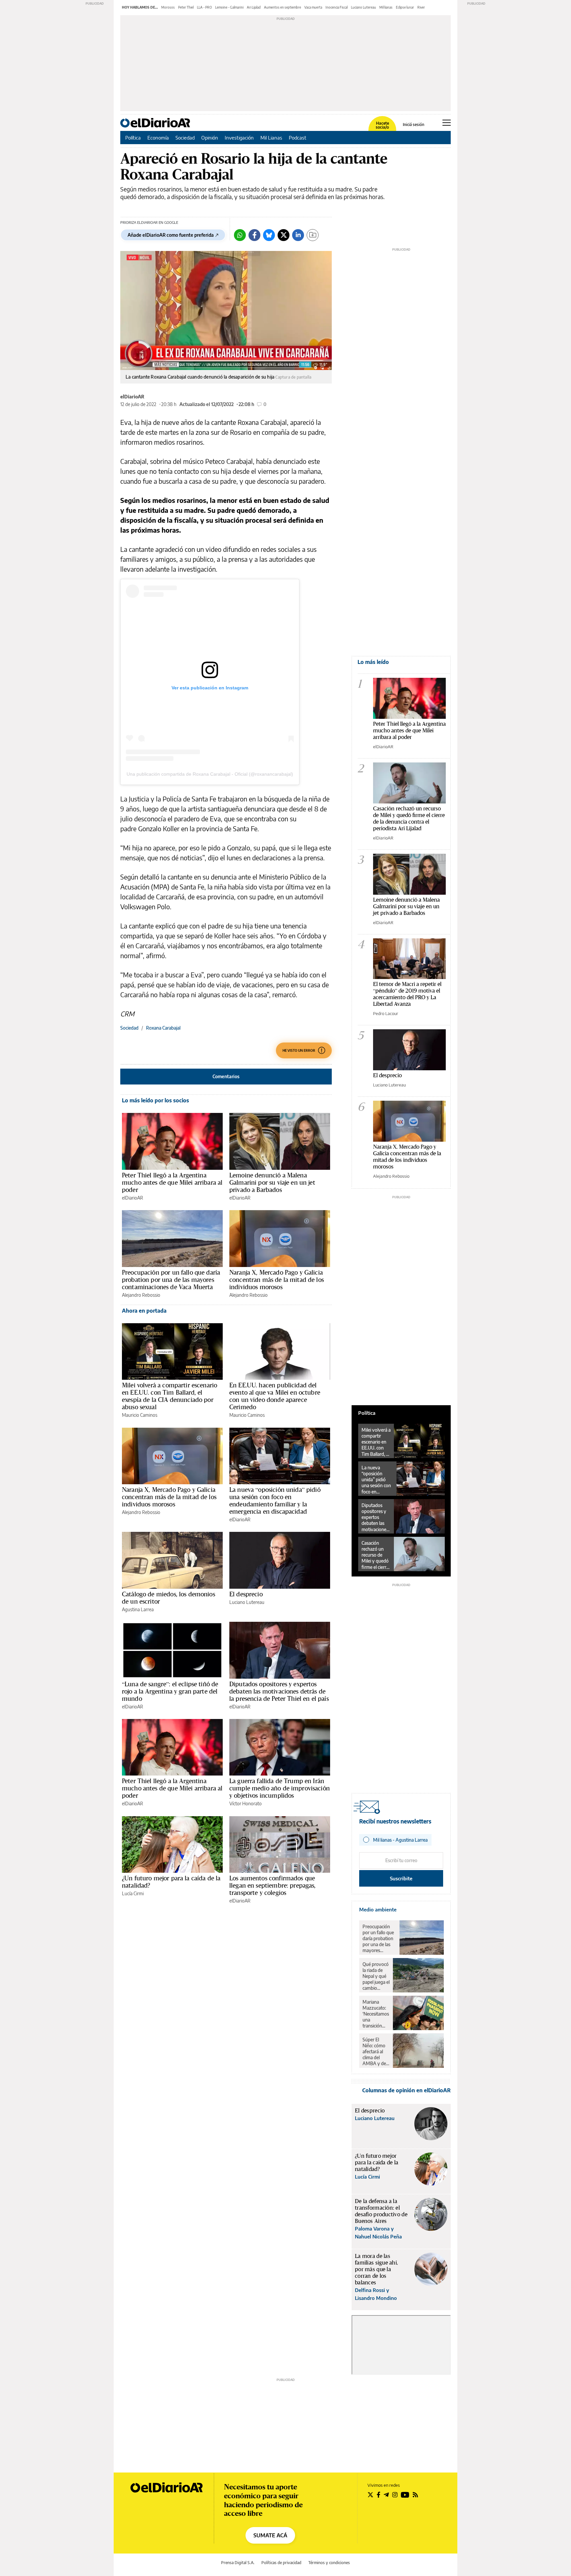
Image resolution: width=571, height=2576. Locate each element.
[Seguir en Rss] (415, 2495)
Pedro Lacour (386, 1013)
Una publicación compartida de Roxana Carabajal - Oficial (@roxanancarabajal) (210, 774)
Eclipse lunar (405, 7)
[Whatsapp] (240, 235)
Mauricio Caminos (140, 1415)
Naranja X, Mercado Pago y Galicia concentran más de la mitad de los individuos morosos (277, 1280)
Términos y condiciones (329, 2563)
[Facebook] (254, 235)
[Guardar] (313, 235)
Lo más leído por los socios (155, 1100)
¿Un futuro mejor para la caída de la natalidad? (171, 1882)
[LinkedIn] (298, 235)
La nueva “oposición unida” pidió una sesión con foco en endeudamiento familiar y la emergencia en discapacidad (275, 1500)
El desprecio (246, 1594)
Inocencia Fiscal (337, 7)
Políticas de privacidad (281, 2563)
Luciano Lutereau (363, 7)
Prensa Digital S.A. (238, 2563)
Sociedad (185, 138)
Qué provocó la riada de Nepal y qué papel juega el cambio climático (376, 1976)
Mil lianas (386, 7)
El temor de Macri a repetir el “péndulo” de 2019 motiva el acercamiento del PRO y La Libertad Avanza (407, 994)
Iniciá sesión (414, 125)
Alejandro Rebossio (141, 1295)
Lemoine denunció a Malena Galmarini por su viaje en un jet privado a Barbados (272, 1182)
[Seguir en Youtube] (405, 2495)
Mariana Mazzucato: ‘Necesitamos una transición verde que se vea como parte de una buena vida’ (376, 2014)
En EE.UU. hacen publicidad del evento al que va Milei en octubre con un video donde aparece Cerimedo (275, 1396)
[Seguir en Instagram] (395, 2495)
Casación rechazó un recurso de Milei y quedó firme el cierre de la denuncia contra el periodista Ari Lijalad (409, 818)
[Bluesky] (269, 235)
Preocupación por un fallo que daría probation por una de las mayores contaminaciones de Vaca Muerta (171, 1280)
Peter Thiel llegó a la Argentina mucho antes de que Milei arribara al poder (172, 1182)
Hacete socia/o (382, 125)
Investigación (239, 138)
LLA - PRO (204, 7)
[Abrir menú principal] (447, 123)
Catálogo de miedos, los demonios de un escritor (169, 1598)
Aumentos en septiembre (283, 7)
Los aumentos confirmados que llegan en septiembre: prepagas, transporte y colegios (273, 1885)
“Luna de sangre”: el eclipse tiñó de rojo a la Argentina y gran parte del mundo (170, 1691)
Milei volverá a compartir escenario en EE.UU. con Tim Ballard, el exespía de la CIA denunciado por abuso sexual (170, 1396)
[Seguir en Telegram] (386, 2495)
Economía (158, 138)
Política (133, 138)
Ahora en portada (144, 1311)
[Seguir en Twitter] (370, 2495)
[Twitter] (284, 235)
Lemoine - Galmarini (229, 7)
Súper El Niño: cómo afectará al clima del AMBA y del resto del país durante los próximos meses (376, 2052)
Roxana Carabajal (163, 1028)
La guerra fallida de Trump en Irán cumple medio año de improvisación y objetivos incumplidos (280, 1788)
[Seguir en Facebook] (379, 2495)
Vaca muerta (313, 7)
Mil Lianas (271, 138)
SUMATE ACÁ (270, 2535)
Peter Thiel (186, 7)
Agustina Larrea (138, 1609)
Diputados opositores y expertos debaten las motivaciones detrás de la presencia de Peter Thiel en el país (279, 1691)
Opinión (210, 138)
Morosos (168, 7)
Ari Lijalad (254, 7)
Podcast (298, 138)
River (421, 7)
